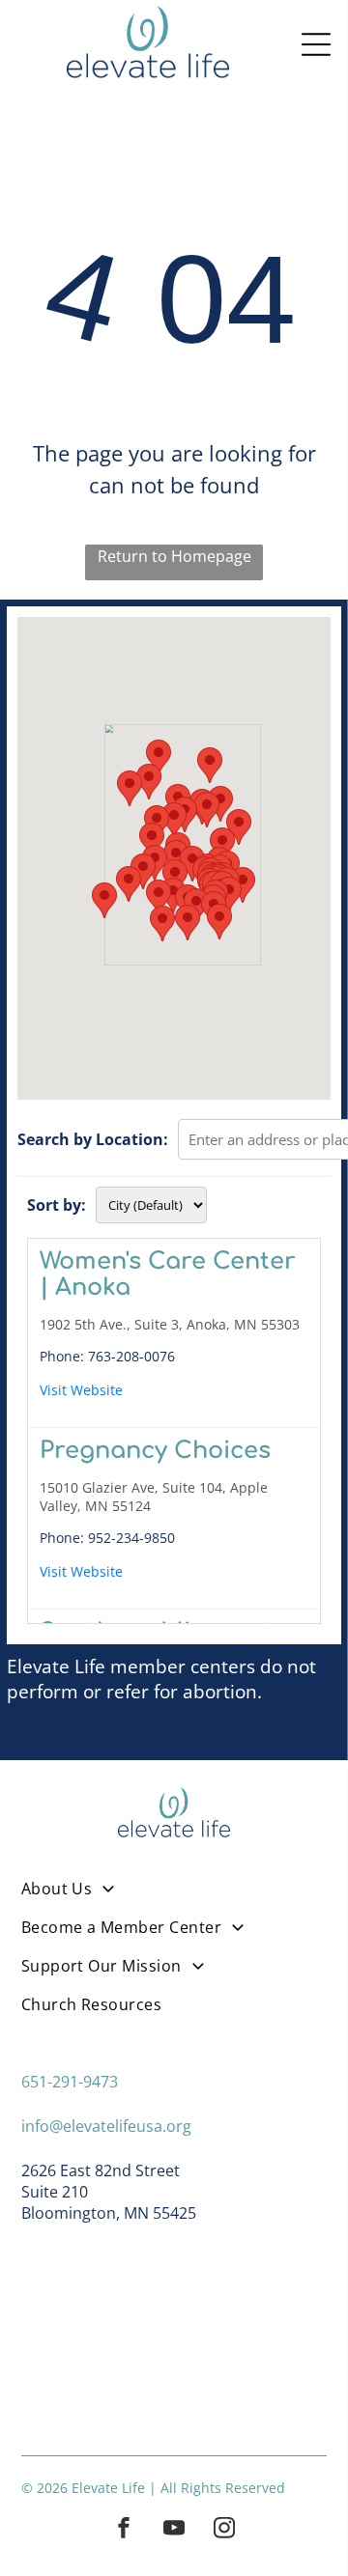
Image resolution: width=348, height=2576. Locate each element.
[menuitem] (174, 1897)
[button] (129, 884)
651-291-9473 (70, 2082)
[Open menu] (316, 44)
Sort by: (57, 1205)
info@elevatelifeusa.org (106, 2126)
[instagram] (224, 2530)
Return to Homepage (174, 556)
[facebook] (124, 2530)
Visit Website (81, 1390)
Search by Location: (93, 1139)
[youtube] (174, 2530)
